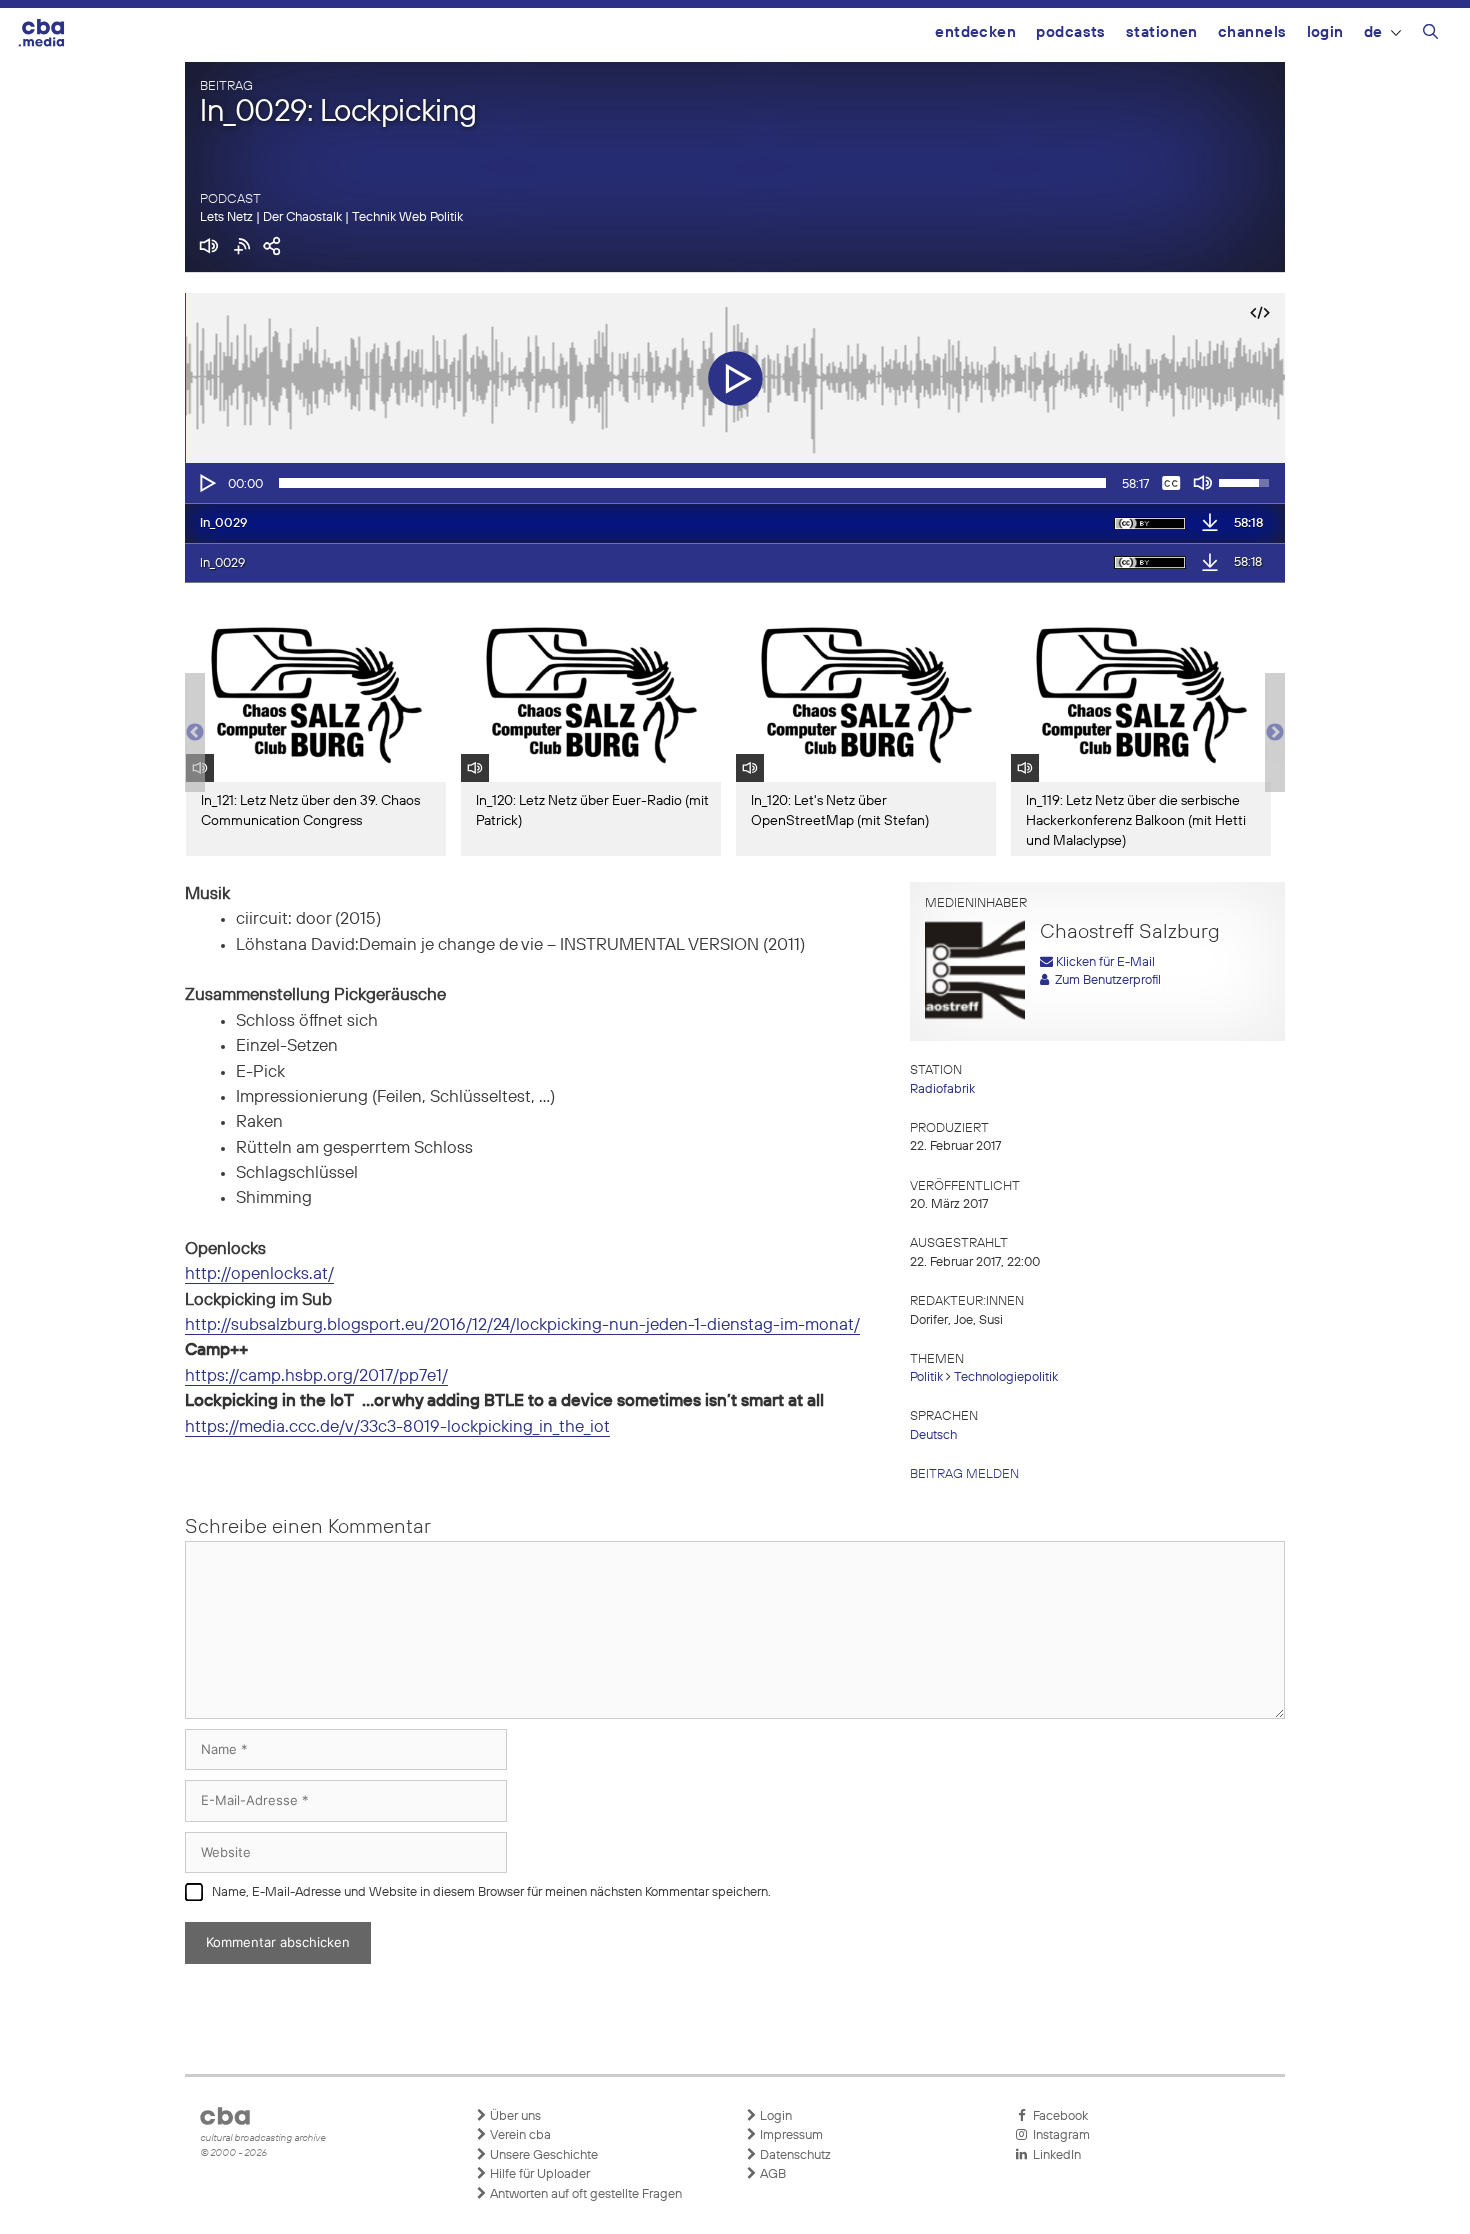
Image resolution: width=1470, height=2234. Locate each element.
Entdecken (975, 32)
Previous (195, 733)
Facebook (1057, 2116)
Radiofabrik (942, 1089)
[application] (735, 483)
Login (1325, 32)
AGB (771, 2174)
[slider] (692, 483)
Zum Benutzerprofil (1105, 980)
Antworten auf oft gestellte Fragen (584, 2194)
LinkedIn (1054, 2155)
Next (1275, 733)
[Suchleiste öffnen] (1430, 35)
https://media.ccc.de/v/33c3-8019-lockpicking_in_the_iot (397, 1427)
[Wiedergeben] (206, 483)
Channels (1252, 32)
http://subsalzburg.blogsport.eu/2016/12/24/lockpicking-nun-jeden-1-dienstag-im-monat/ (522, 1325)
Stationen (1162, 32)
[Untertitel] (1171, 483)
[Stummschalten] (1203, 483)
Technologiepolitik (1006, 1377)
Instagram (1058, 2135)
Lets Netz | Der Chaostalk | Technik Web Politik (331, 217)
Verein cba (519, 2135)
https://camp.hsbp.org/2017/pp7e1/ (316, 1376)
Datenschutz (794, 2155)
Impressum (790, 2135)
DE (1373, 32)
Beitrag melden (964, 1474)
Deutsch (933, 1435)
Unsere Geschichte (542, 2155)
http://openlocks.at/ (259, 1274)
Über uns (514, 2116)
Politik (926, 1377)
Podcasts (1071, 32)
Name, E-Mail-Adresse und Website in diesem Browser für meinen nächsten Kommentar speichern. (491, 1892)
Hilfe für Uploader (538, 2174)
